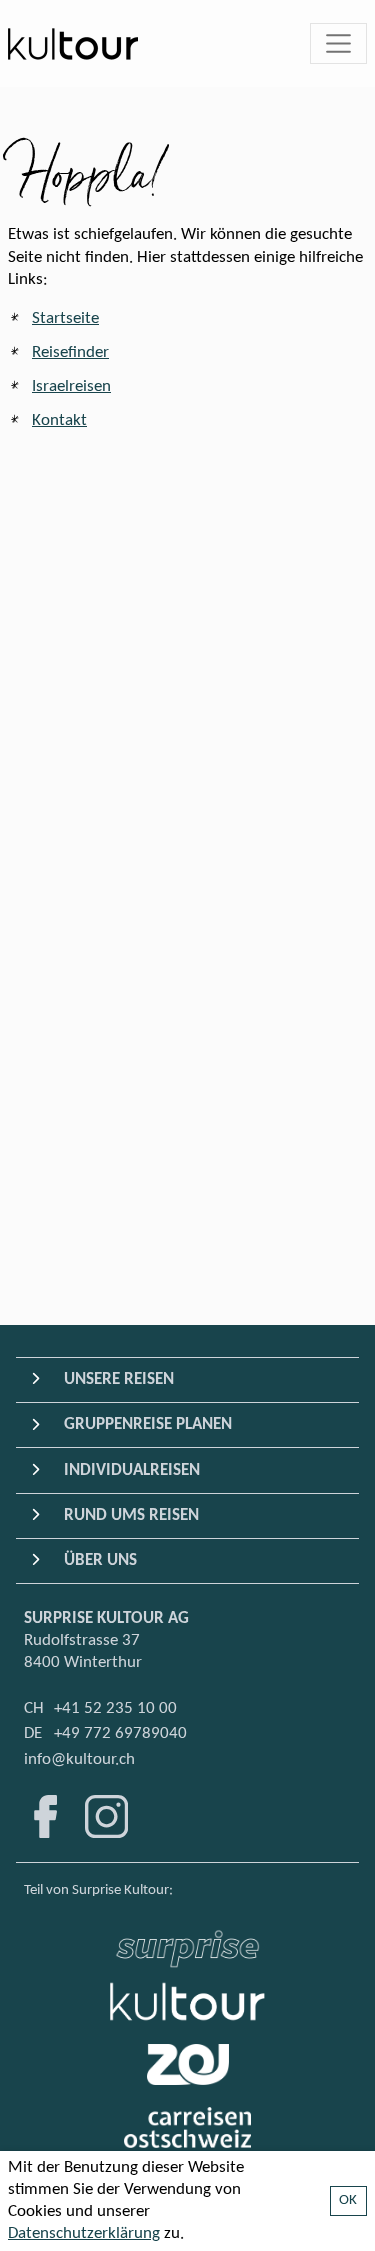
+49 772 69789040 (120, 1733)
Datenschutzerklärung (84, 2233)
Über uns (100, 1560)
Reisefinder (70, 352)
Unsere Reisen (119, 1379)
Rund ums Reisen (131, 1515)
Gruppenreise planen (148, 1424)
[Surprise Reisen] (187, 1943)
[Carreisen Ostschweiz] (187, 2127)
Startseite (65, 318)
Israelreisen (71, 386)
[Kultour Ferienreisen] (188, 2001)
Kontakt (59, 420)
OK (348, 2200)
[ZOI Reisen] (188, 2064)
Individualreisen (132, 1470)
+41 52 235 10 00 (115, 1708)
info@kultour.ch (79, 1759)
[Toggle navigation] (339, 44)
